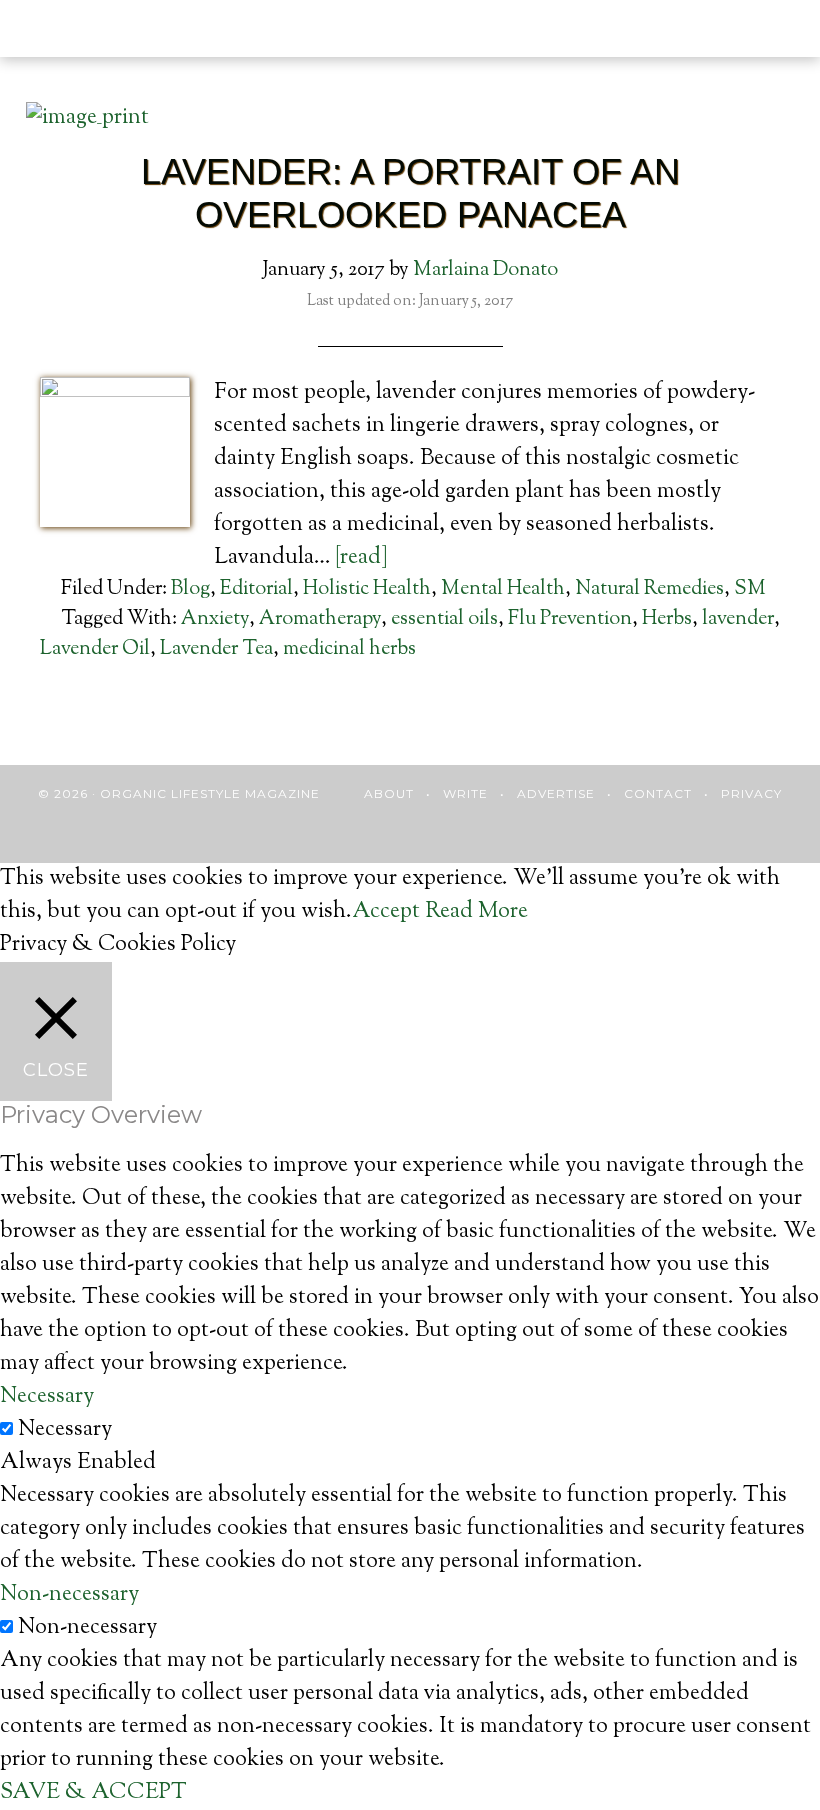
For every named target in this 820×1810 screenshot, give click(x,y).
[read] (361, 558)
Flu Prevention (570, 619)
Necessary (65, 1430)
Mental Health (503, 589)
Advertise (556, 793)
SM (750, 589)
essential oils (444, 619)
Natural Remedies (649, 589)
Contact (658, 793)
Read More (476, 912)
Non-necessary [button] (69, 1595)
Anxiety (215, 619)
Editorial (256, 589)
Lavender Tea (216, 649)
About (389, 793)
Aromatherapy (320, 619)
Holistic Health (367, 589)
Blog (190, 589)
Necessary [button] (47, 1397)
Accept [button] (386, 912)
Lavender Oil (95, 649)
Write (465, 793)
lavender (738, 619)
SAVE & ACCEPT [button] (93, 1793)
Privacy (751, 793)
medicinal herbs (349, 649)
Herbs (667, 619)
